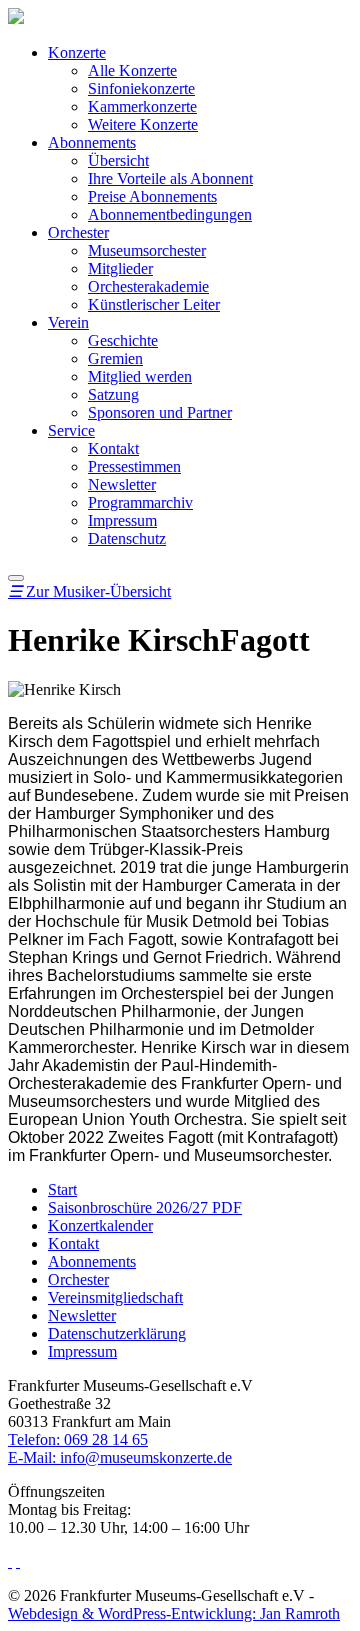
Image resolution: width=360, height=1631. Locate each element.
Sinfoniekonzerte (141, 88)
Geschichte (123, 340)
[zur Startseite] (16, 18)
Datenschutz (127, 538)
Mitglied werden (140, 376)
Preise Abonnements (152, 196)
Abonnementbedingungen (170, 214)
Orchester (78, 232)
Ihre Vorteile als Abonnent (170, 178)
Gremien (115, 358)
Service (71, 430)
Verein (68, 322)
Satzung (113, 394)
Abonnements (92, 142)
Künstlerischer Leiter (154, 304)
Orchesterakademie (148, 286)
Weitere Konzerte (143, 124)
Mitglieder (120, 268)
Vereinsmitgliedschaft (115, 1297)
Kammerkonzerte (142, 106)
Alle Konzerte (132, 70)
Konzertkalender (100, 1225)
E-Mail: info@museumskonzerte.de (120, 1457)
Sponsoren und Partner (160, 412)
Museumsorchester (147, 250)
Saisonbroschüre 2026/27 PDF (145, 1207)
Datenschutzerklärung (117, 1333)
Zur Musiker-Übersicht (89, 591)
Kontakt (113, 448)
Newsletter (122, 484)
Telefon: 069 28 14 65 (78, 1439)
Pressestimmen (134, 466)
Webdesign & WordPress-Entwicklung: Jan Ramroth (174, 1613)
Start (62, 1189)
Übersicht (118, 160)
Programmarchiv (140, 502)
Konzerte (77, 52)
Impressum (122, 520)
